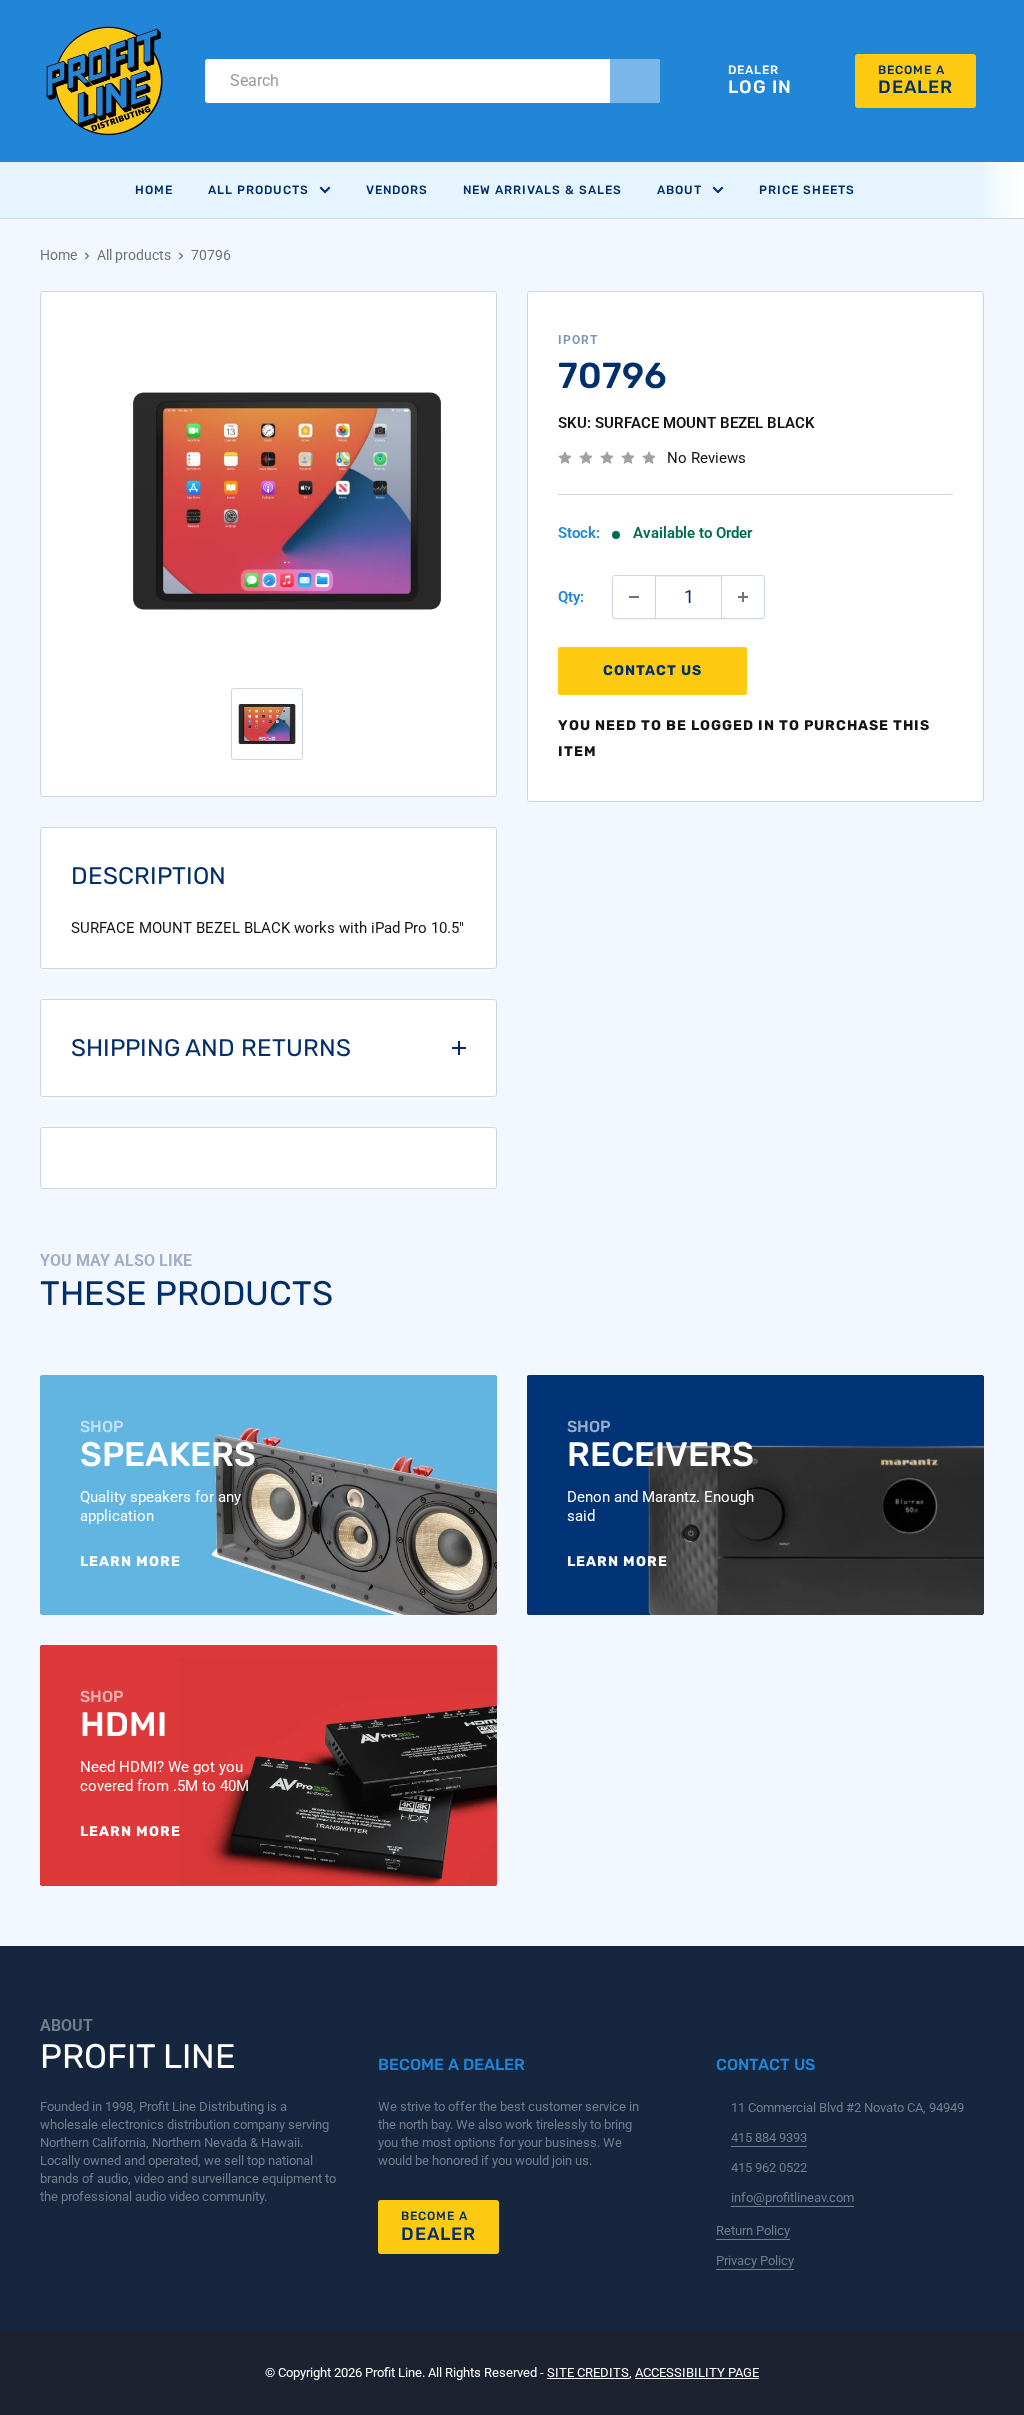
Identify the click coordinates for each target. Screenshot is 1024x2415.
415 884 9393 (769, 2137)
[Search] (635, 81)
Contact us (652, 670)
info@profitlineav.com (792, 2197)
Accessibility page (697, 2372)
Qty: (571, 597)
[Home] (105, 81)
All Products (258, 190)
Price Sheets (807, 190)
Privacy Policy (755, 2260)
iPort (578, 340)
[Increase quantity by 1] (743, 597)
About (679, 190)
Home (154, 190)
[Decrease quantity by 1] (634, 597)
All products (134, 255)
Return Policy (753, 2230)
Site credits (588, 2372)
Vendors (397, 190)
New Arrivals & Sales (542, 190)
